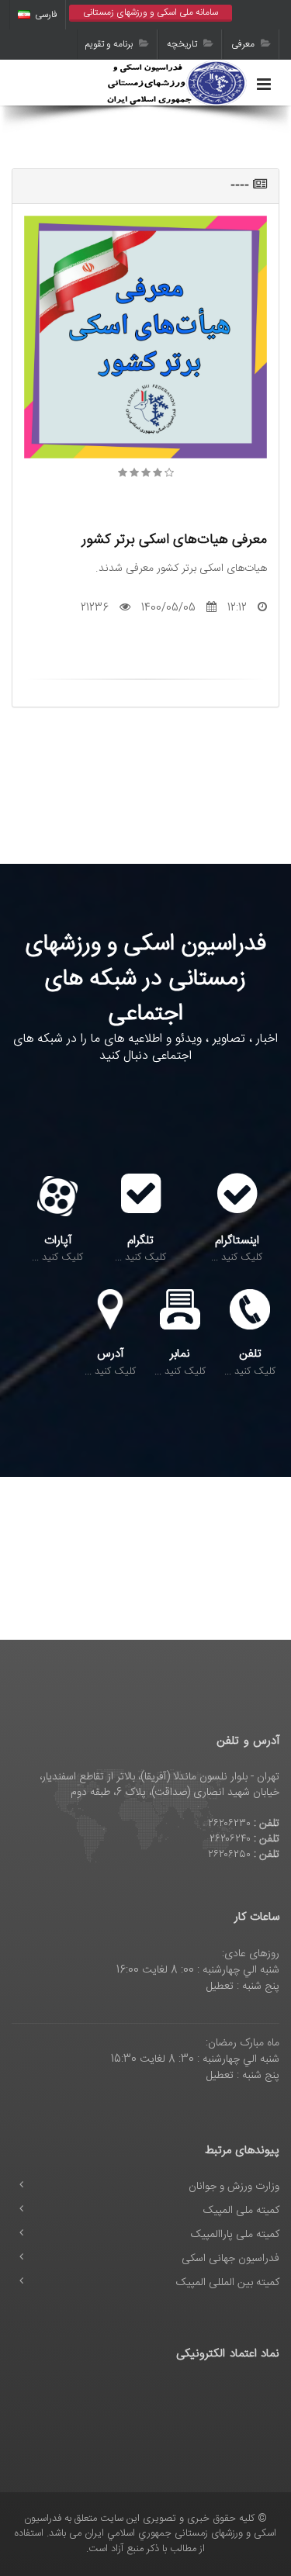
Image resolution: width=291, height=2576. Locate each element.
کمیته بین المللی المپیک (228, 2283)
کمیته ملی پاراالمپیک (235, 2235)
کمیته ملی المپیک (241, 2211)
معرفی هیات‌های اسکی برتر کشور (174, 539)
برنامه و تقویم (110, 44)
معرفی (244, 44)
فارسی (46, 15)
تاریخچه (183, 44)
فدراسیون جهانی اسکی (230, 2259)
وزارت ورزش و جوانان (234, 2187)
